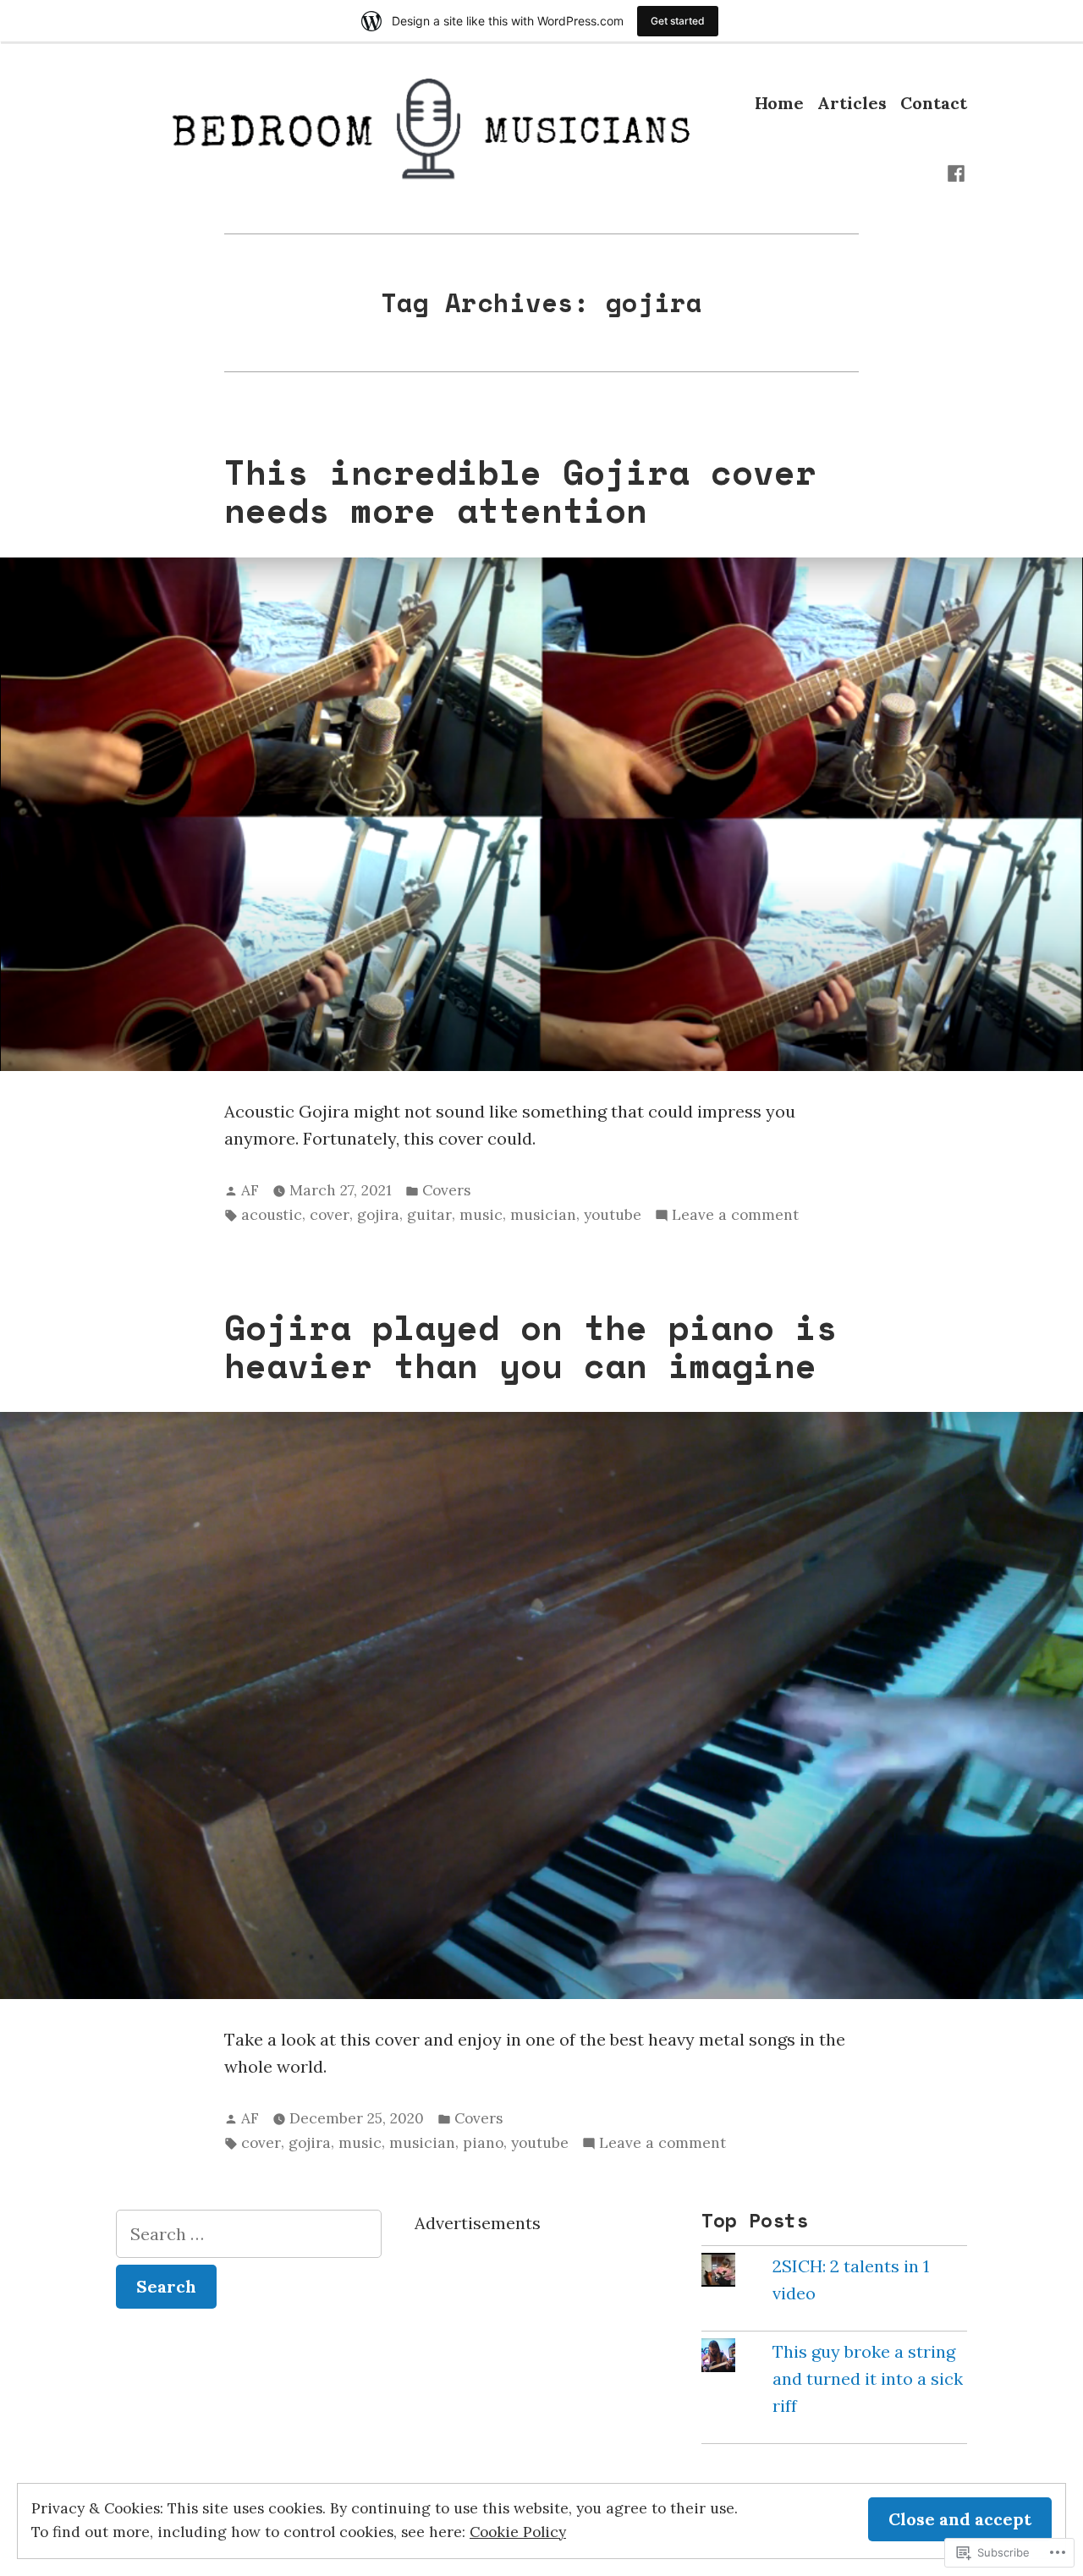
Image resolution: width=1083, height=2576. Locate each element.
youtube (613, 1215)
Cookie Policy (518, 2532)
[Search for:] (249, 2234)
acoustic (272, 1215)
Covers (446, 1190)
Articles (852, 103)
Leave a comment (735, 1216)
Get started (678, 21)
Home (779, 103)
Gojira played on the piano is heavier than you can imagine (531, 1346)
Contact (934, 103)
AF (250, 1190)
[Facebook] (956, 172)
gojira (378, 1215)
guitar (429, 1215)
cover (330, 1215)
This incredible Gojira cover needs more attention (520, 491)
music (481, 1215)
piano (483, 2143)
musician (543, 1215)
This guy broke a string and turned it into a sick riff (868, 2378)
